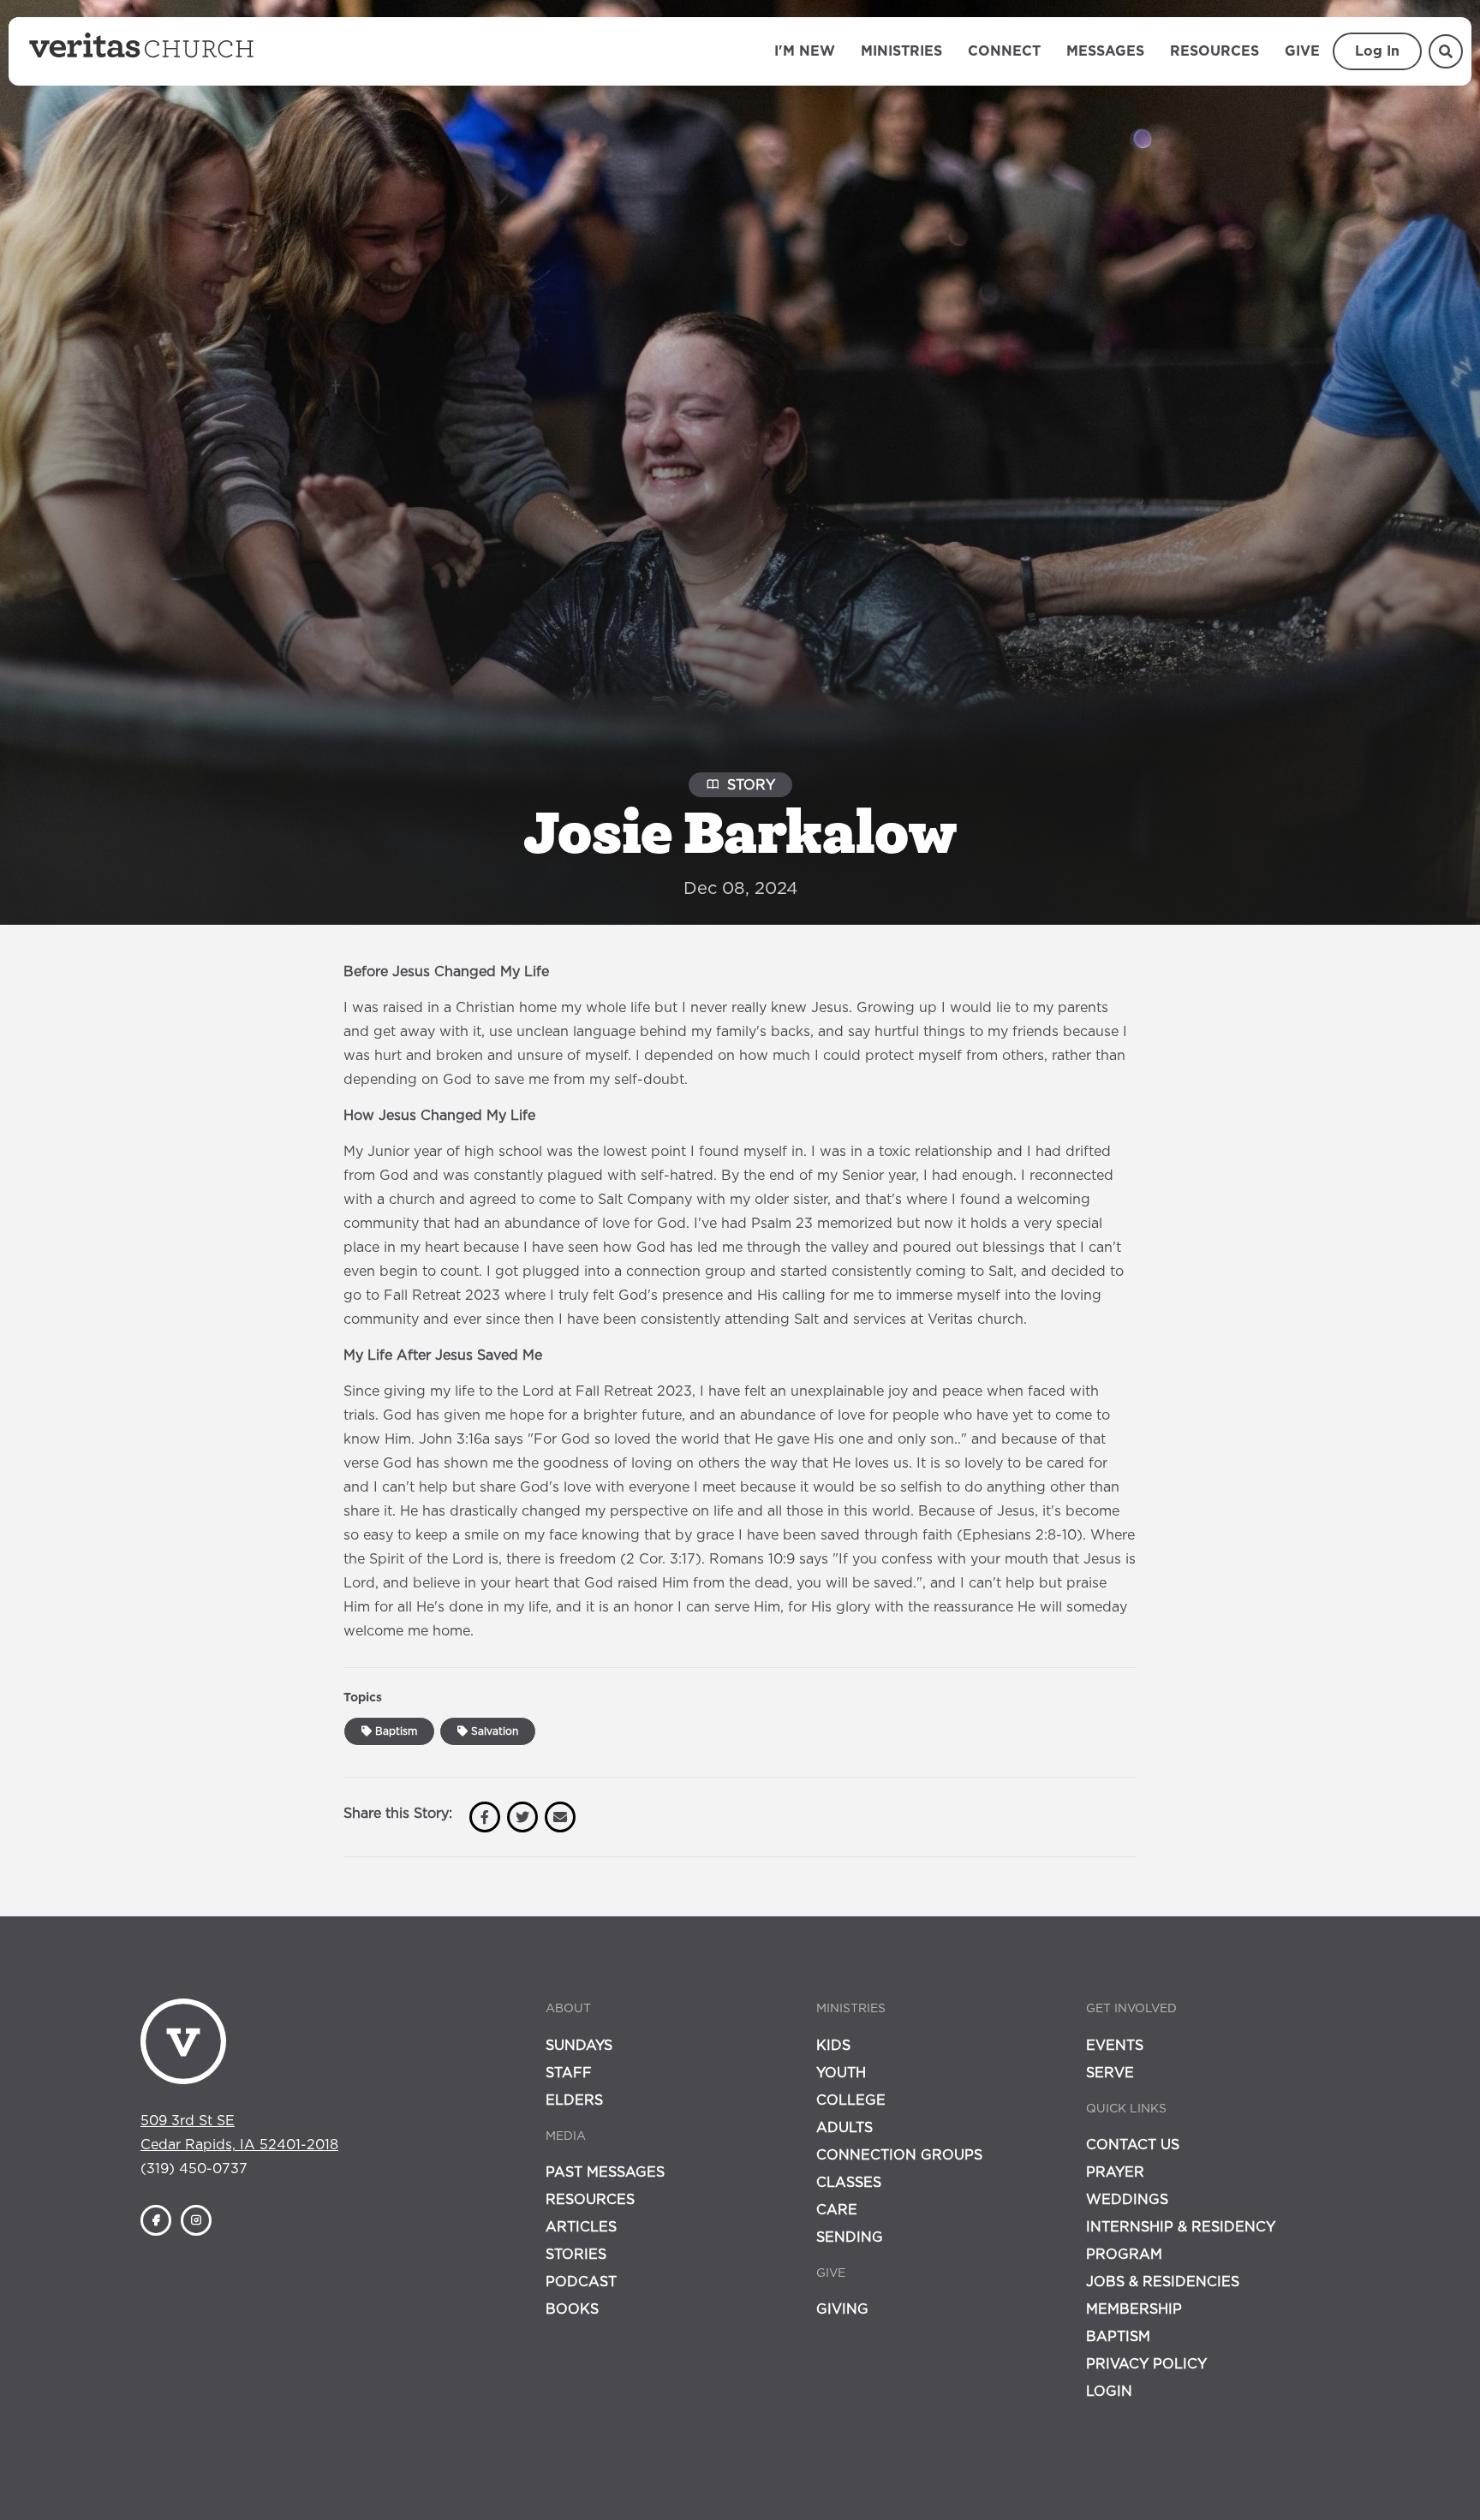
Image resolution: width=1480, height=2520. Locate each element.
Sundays (579, 2046)
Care (837, 2210)
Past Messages (605, 2172)
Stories (576, 2255)
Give (1302, 51)
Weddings (1127, 2200)
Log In (1377, 51)
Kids (833, 2046)
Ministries (901, 51)
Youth (841, 2073)
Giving (842, 2309)
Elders (574, 2100)
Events (1115, 2046)
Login (1109, 2392)
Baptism (394, 1731)
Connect (1004, 51)
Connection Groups (899, 2155)
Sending (850, 2237)
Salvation (493, 1731)
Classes (849, 2183)
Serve (1110, 2073)
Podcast (581, 2282)
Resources (1214, 51)
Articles (581, 2227)
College (851, 2100)
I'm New (805, 51)
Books (572, 2309)
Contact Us (1133, 2145)
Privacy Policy (1146, 2364)
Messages (1105, 51)
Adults (844, 2128)
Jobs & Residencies (1163, 2282)
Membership (1134, 2309)
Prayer (1115, 2172)
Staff (569, 2073)
